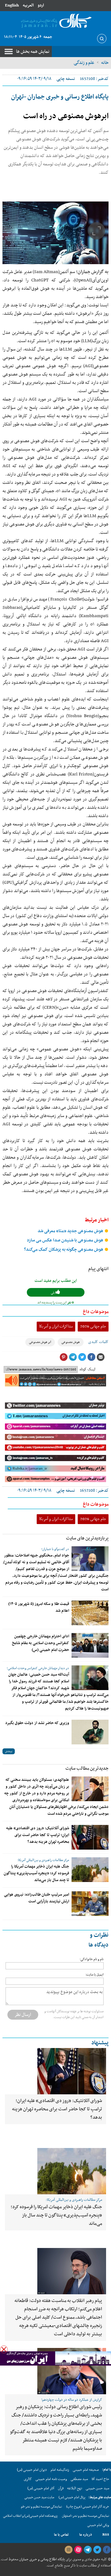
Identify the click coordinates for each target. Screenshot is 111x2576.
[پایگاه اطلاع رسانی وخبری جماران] (55, 21)
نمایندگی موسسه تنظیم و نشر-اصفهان (86, 2516)
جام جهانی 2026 (93, 1326)
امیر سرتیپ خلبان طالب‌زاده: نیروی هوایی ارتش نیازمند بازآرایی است (37, 1898)
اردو (41, 5)
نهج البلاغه (75, 2488)
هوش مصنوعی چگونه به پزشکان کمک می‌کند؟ (64, 1250)
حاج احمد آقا (100, 2479)
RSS (106, 2535)
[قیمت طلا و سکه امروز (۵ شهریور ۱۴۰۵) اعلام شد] (90, 1613)
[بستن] (4, 2349)
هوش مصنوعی (71, 1342)
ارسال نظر (23, 2015)
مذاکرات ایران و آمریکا (56, 1326)
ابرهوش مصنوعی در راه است (66, 116)
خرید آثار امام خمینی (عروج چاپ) (88, 2507)
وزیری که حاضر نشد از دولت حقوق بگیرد (37, 1723)
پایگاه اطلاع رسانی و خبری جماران (41, 2559)
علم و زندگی (84, 63)
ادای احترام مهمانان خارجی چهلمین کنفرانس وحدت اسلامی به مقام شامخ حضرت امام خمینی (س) (41, 1643)
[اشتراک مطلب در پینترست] (64, 1357)
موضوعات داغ (96, 1312)
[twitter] (97, 2550)
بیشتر (9, 1751)
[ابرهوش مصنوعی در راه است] (55, 233)
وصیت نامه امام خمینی (51, 2479)
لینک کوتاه (87, 1369)
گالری (28, 2479)
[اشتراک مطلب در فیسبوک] (91, 1357)
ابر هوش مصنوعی (40, 1342)
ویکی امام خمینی (98, 2525)
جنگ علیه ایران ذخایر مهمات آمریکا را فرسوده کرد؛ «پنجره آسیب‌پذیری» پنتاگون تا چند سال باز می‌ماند (36, 1873)
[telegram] (88, 2550)
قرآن (61, 2488)
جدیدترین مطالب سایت (87, 1768)
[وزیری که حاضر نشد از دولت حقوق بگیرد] (90, 1732)
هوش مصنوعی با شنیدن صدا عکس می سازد (66, 1240)
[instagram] (68, 2550)
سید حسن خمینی (97, 2488)
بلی (53, 1293)
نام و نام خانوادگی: (92, 1959)
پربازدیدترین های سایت (87, 1538)
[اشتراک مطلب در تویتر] (82, 1357)
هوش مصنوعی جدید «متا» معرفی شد (71, 1231)
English (12, 5)
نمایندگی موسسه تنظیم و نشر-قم (41, 2507)
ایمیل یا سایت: (95, 1975)
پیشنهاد (100, 2043)
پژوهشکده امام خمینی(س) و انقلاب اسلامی (30, 2516)
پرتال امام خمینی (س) (72, 2497)
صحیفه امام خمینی (86, 2470)
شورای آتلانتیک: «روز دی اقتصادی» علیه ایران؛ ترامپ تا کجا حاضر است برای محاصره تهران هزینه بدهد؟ (38, 1835)
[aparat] (78, 2550)
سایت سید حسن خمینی (39, 2497)
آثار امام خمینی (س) (41, 2488)
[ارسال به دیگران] (101, 1357)
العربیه (28, 5)
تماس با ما (61, 2535)
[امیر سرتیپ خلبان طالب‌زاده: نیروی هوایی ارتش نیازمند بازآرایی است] (90, 1904)
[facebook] (107, 2550)
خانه (105, 63)
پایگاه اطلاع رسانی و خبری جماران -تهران (60, 97)
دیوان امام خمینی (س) (32, 2470)
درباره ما (86, 2535)
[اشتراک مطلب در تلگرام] (73, 1357)
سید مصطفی (79, 2479)
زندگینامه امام (60, 2470)
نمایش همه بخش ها (33, 52)
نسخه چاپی (66, 79)
